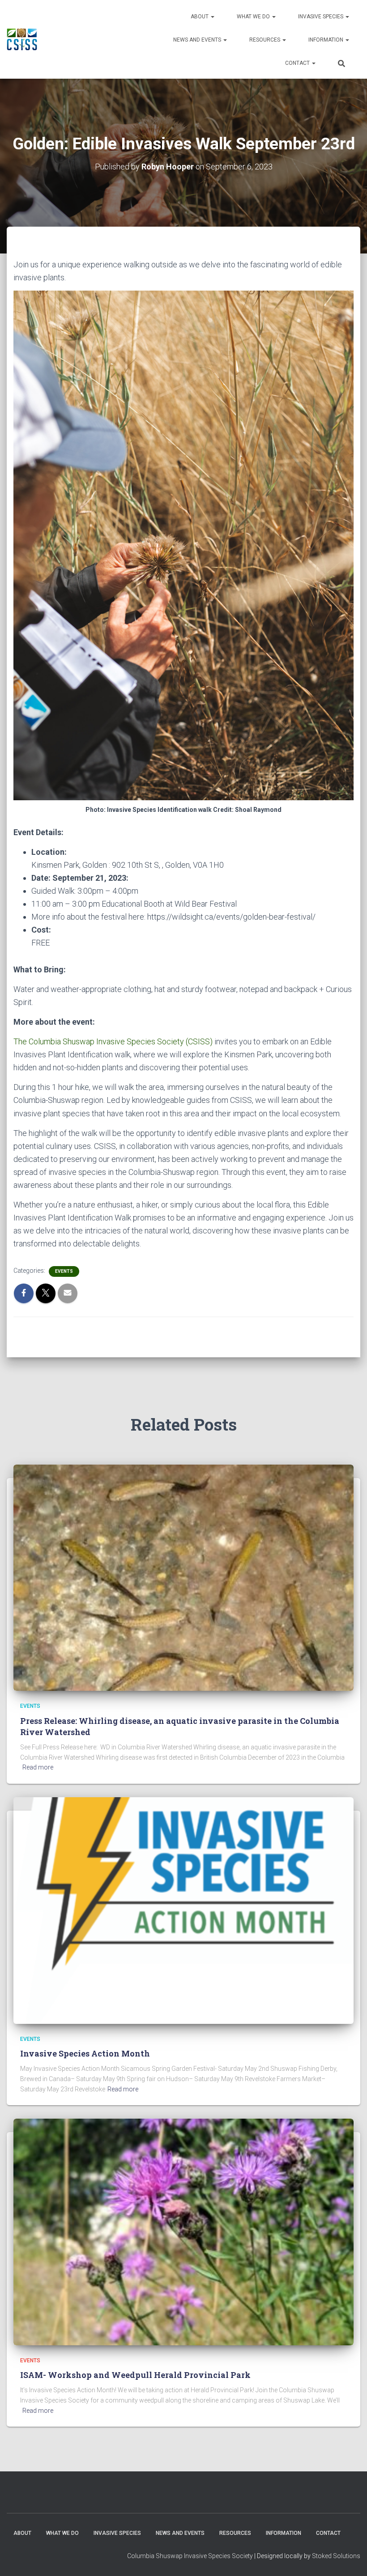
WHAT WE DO (254, 17)
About (200, 17)
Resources (265, 40)
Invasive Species (321, 17)
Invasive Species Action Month (85, 2053)
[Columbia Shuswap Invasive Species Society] (22, 39)
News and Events (198, 40)
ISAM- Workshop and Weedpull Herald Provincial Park (135, 2375)
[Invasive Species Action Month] (183, 1910)
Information (326, 40)
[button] (212, 17)
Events (64, 1271)
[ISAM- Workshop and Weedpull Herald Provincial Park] (183, 2231)
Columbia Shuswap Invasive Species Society (190, 2556)
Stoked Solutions (336, 2556)
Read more (38, 1767)
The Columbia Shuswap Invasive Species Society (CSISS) (114, 1041)
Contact (298, 63)
